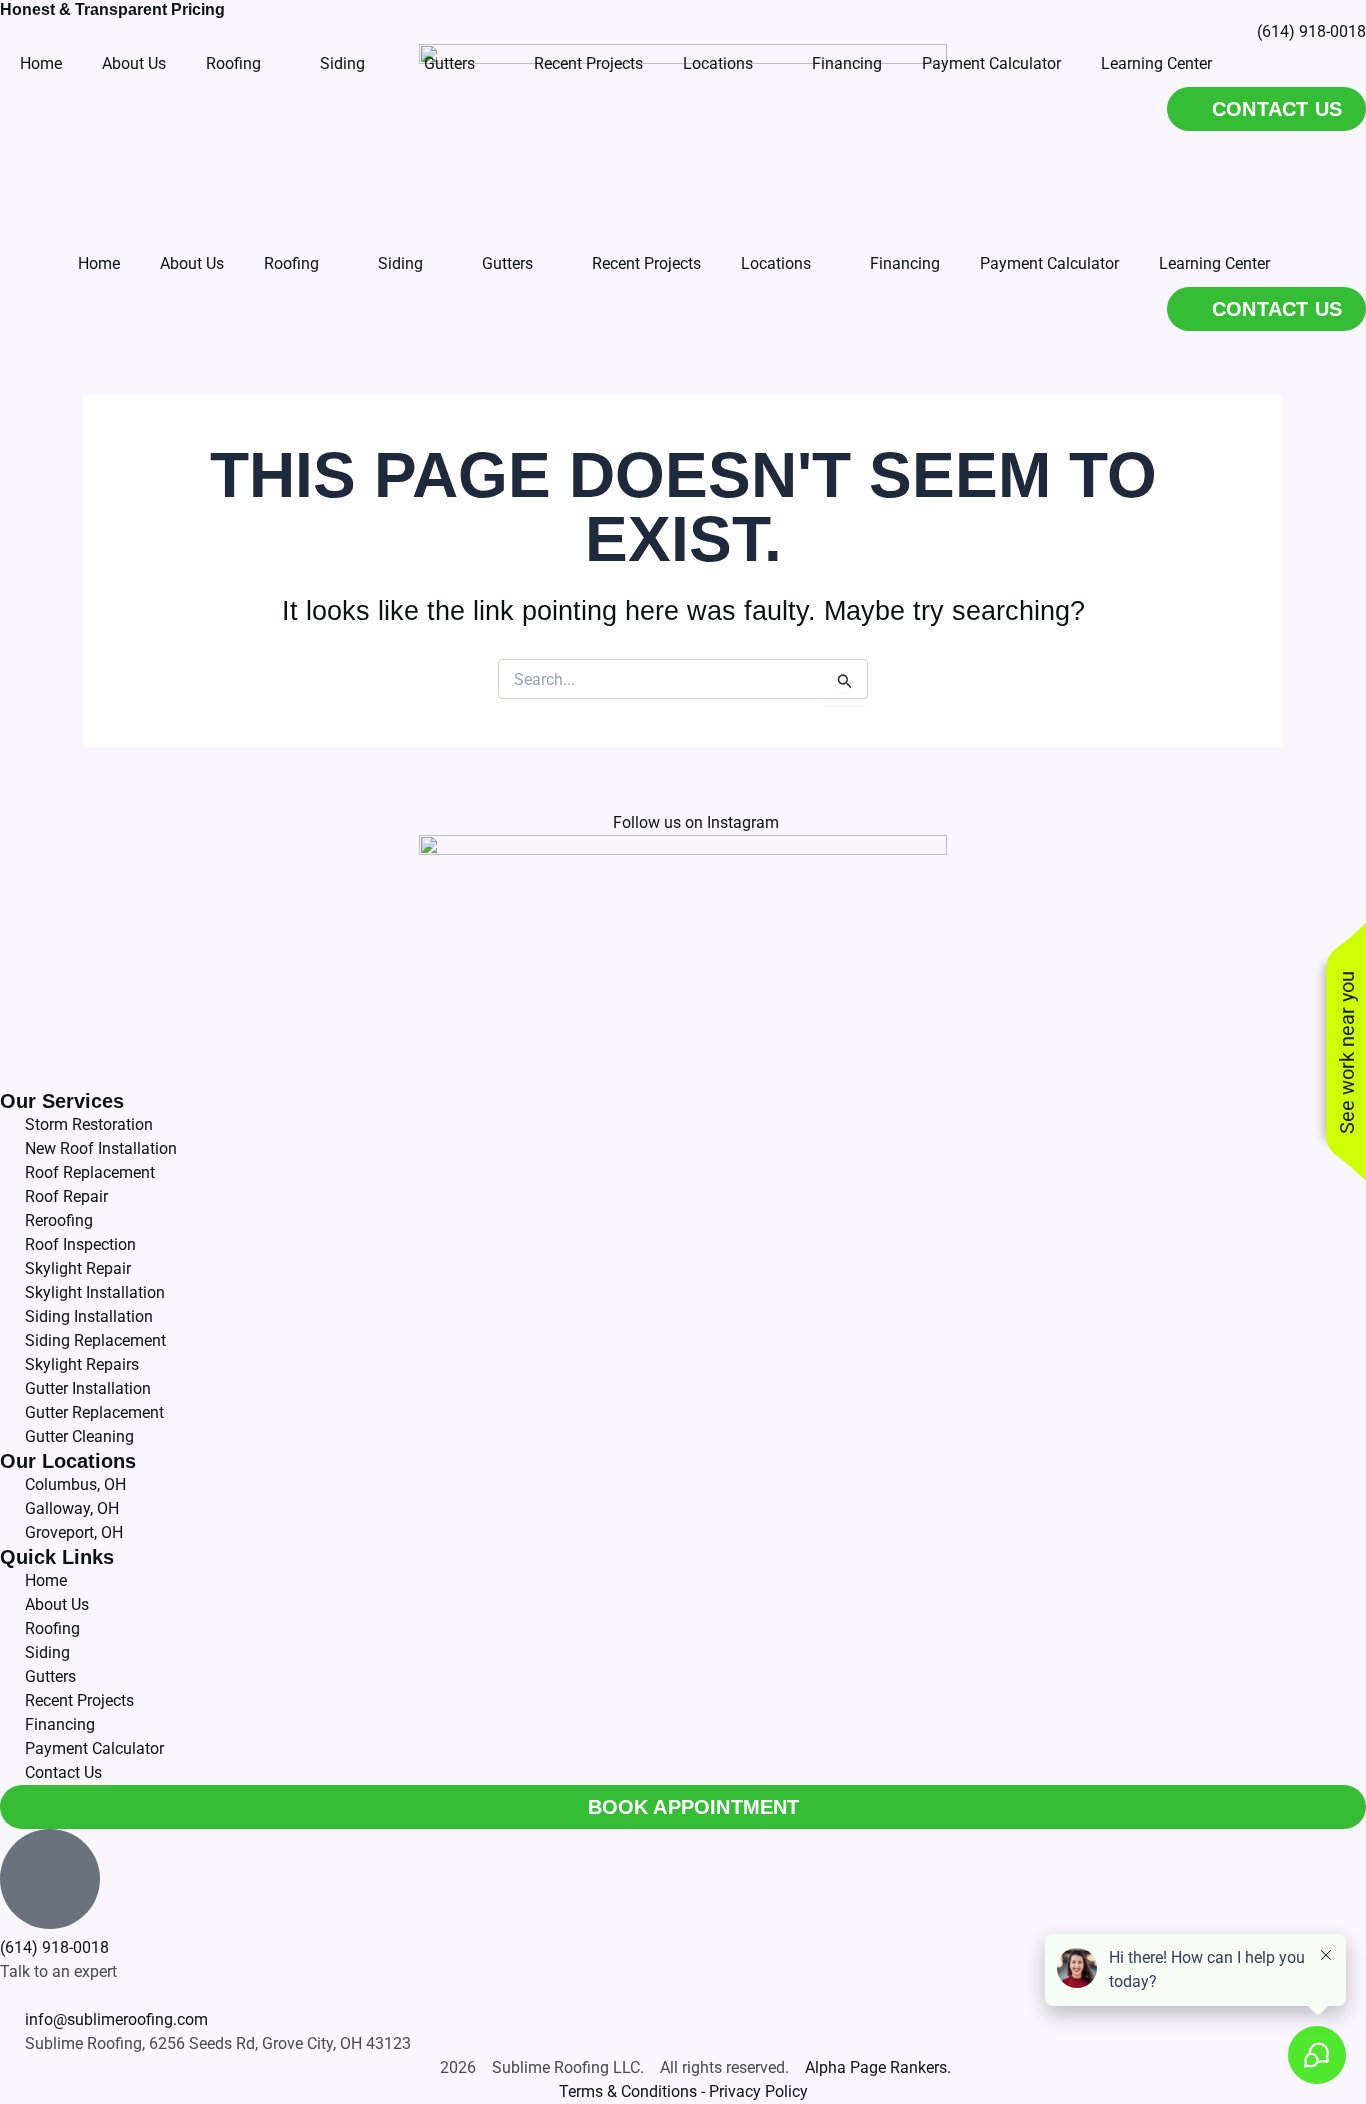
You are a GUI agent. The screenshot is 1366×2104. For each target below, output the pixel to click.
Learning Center (1214, 263)
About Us (192, 263)
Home (99, 263)
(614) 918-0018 (54, 1947)
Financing (905, 263)
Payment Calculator (1049, 263)
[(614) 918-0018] (50, 1879)
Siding (400, 263)
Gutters (507, 263)
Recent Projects (646, 263)
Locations (776, 263)
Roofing (291, 263)
